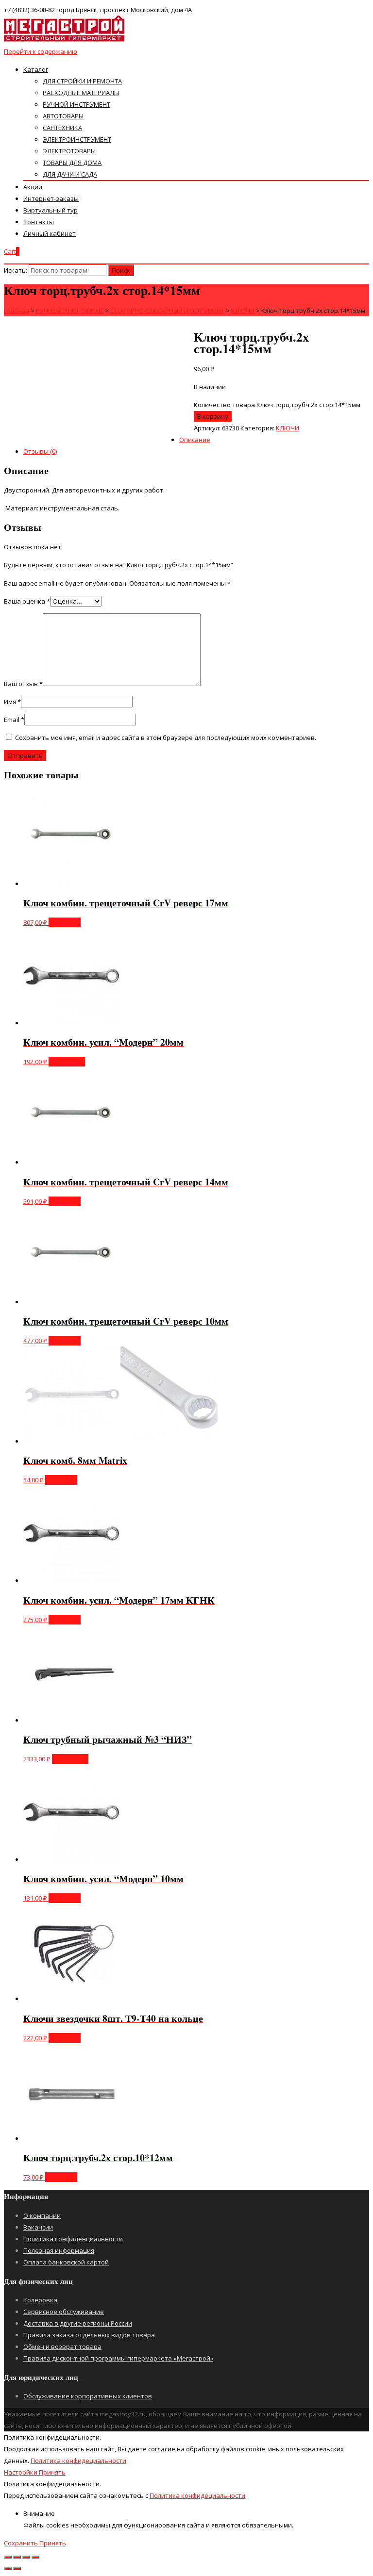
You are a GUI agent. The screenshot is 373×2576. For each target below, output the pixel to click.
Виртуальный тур (51, 210)
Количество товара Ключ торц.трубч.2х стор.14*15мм (277, 405)
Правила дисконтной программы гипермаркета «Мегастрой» (118, 2358)
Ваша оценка (27, 601)
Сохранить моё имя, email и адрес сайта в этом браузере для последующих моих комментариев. (166, 738)
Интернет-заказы (51, 198)
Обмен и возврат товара (62, 2346)
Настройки (21, 2472)
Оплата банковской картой (66, 2262)
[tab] (196, 451)
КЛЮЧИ (288, 428)
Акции (33, 187)
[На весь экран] (26, 2557)
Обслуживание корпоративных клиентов (88, 2396)
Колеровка (40, 2300)
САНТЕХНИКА (62, 128)
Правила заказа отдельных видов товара (89, 2335)
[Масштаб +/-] (35, 2557)
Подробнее (67, 1062)
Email (14, 720)
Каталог (36, 69)
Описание (195, 440)
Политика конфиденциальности (73, 2239)
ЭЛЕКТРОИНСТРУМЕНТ (77, 139)
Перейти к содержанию (41, 51)
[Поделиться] (17, 2557)
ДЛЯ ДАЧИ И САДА (70, 174)
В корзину (213, 416)
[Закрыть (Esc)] (8, 2557)
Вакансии (38, 2227)
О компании (42, 2215)
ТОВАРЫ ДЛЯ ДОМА (72, 163)
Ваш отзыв (23, 684)
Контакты (39, 222)
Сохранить (22, 2543)
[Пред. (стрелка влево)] (8, 2569)
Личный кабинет (50, 233)
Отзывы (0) (40, 451)
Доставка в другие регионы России (78, 2323)
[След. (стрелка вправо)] (17, 2569)
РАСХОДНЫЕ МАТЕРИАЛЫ (81, 93)
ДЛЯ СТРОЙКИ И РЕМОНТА (82, 81)
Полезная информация (59, 2250)
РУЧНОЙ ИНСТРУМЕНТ (76, 104)
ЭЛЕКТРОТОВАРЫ (69, 151)
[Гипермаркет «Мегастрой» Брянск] (65, 40)
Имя (12, 702)
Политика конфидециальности (78, 2461)
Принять (52, 2472)
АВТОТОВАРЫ (63, 116)
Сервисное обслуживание (64, 2312)
